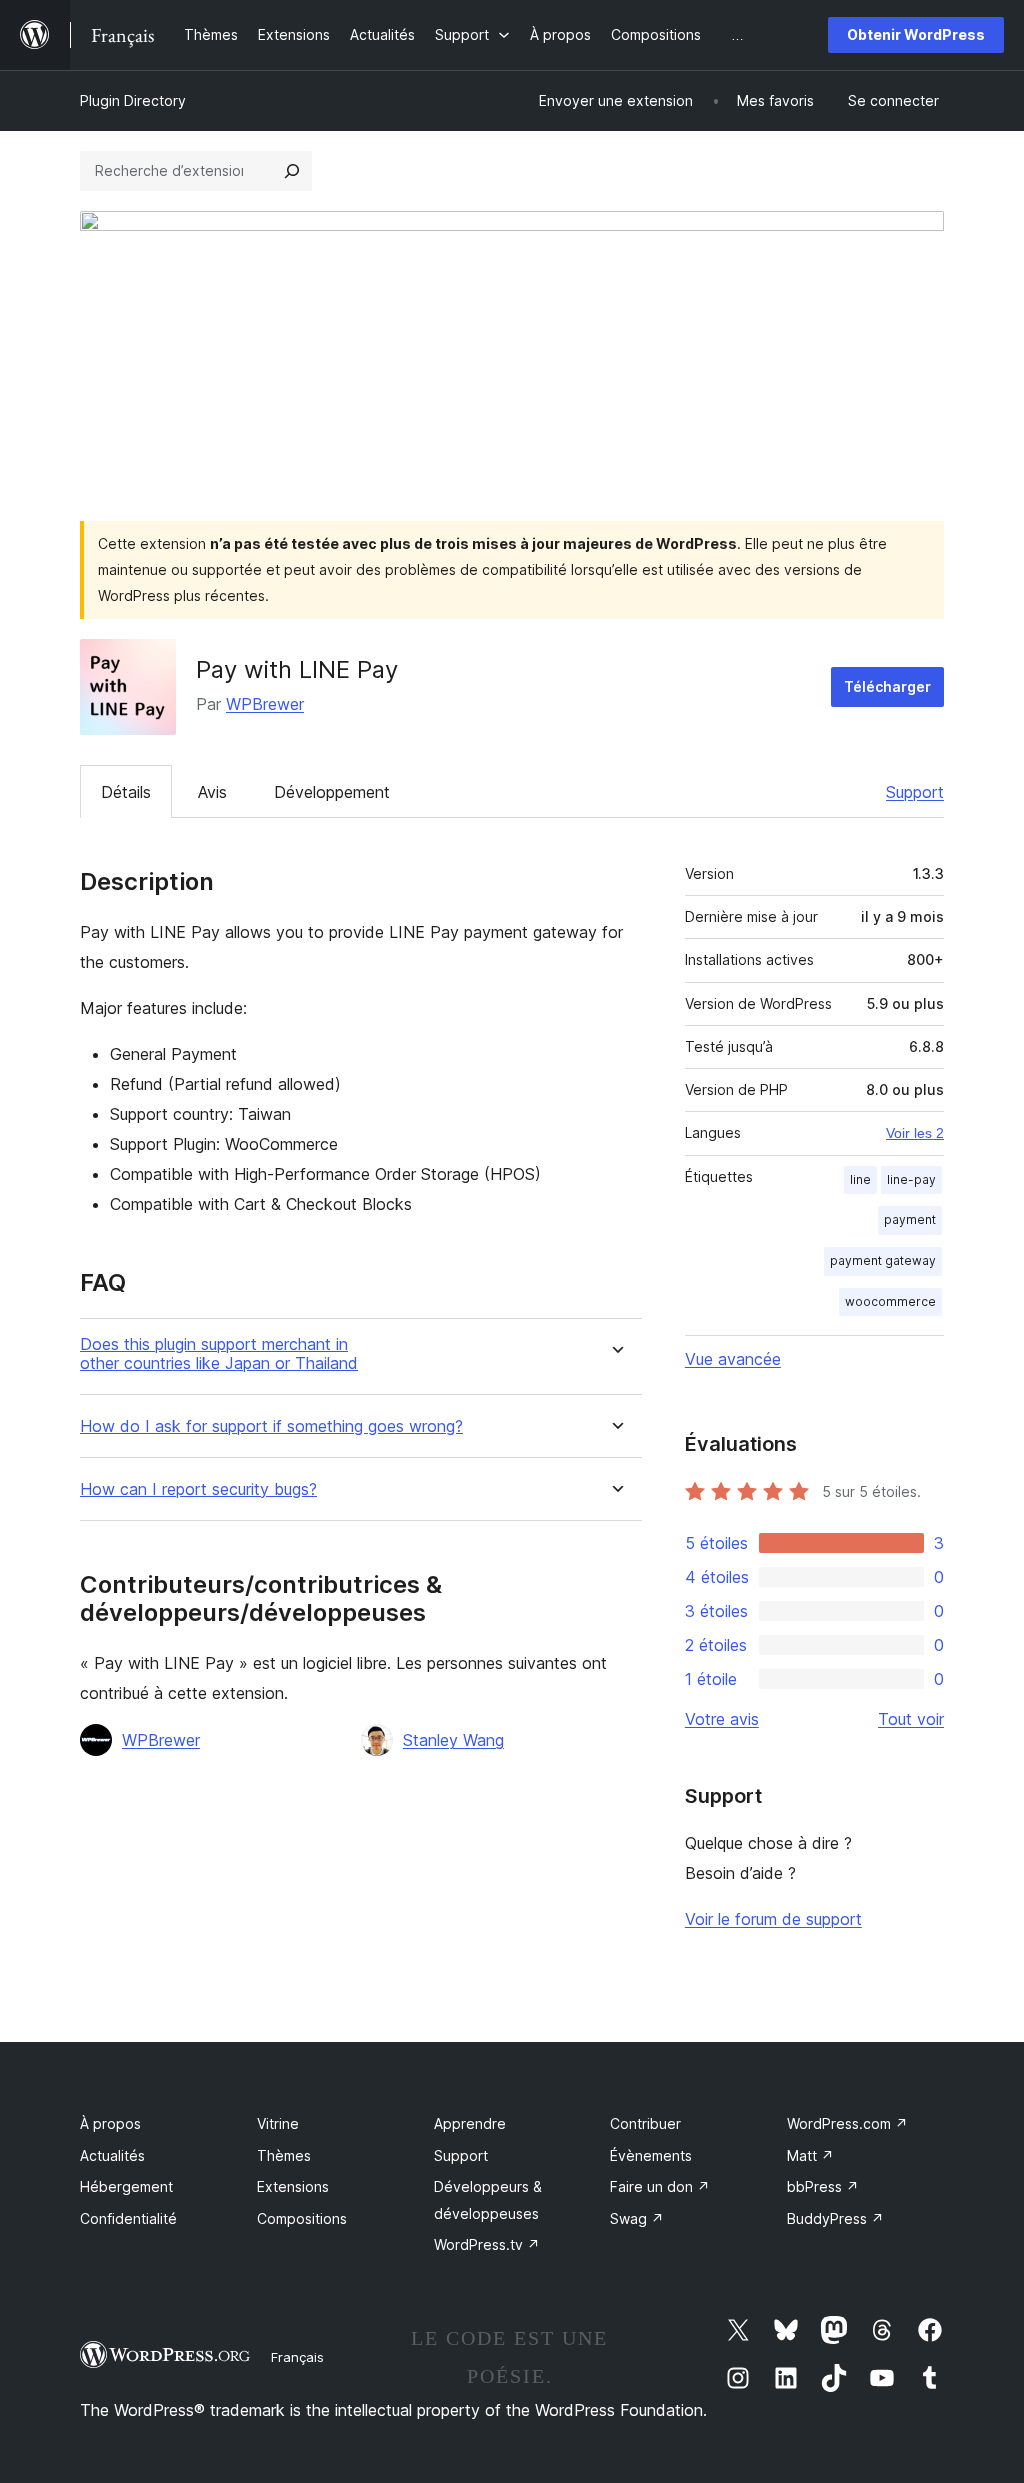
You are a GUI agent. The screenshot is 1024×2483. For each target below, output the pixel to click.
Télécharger (887, 686)
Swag (637, 2218)
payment (910, 1219)
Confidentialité (128, 2218)
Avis (212, 792)
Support (915, 792)
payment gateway (883, 1260)
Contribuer (645, 2123)
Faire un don (660, 2186)
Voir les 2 (915, 1133)
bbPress (823, 2186)
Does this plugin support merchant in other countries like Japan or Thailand (219, 1354)
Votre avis (722, 1719)
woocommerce (890, 1301)
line (860, 1179)
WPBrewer (265, 704)
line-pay (911, 1179)
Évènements (651, 2155)
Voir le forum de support (773, 1919)
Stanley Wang (453, 1740)
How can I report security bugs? (198, 1489)
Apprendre (470, 2123)
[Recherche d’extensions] (292, 171)
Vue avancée (733, 1359)
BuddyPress (835, 2218)
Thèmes (284, 2155)
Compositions (302, 2218)
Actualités (112, 2155)
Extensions (293, 2186)
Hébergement (126, 2186)
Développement (332, 792)
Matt (810, 2155)
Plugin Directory (133, 100)
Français (297, 2357)
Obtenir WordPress (916, 34)
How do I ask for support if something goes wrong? (271, 1426)
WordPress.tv (487, 2244)
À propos (110, 2123)
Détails (126, 792)
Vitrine (278, 2123)
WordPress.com (847, 2123)
